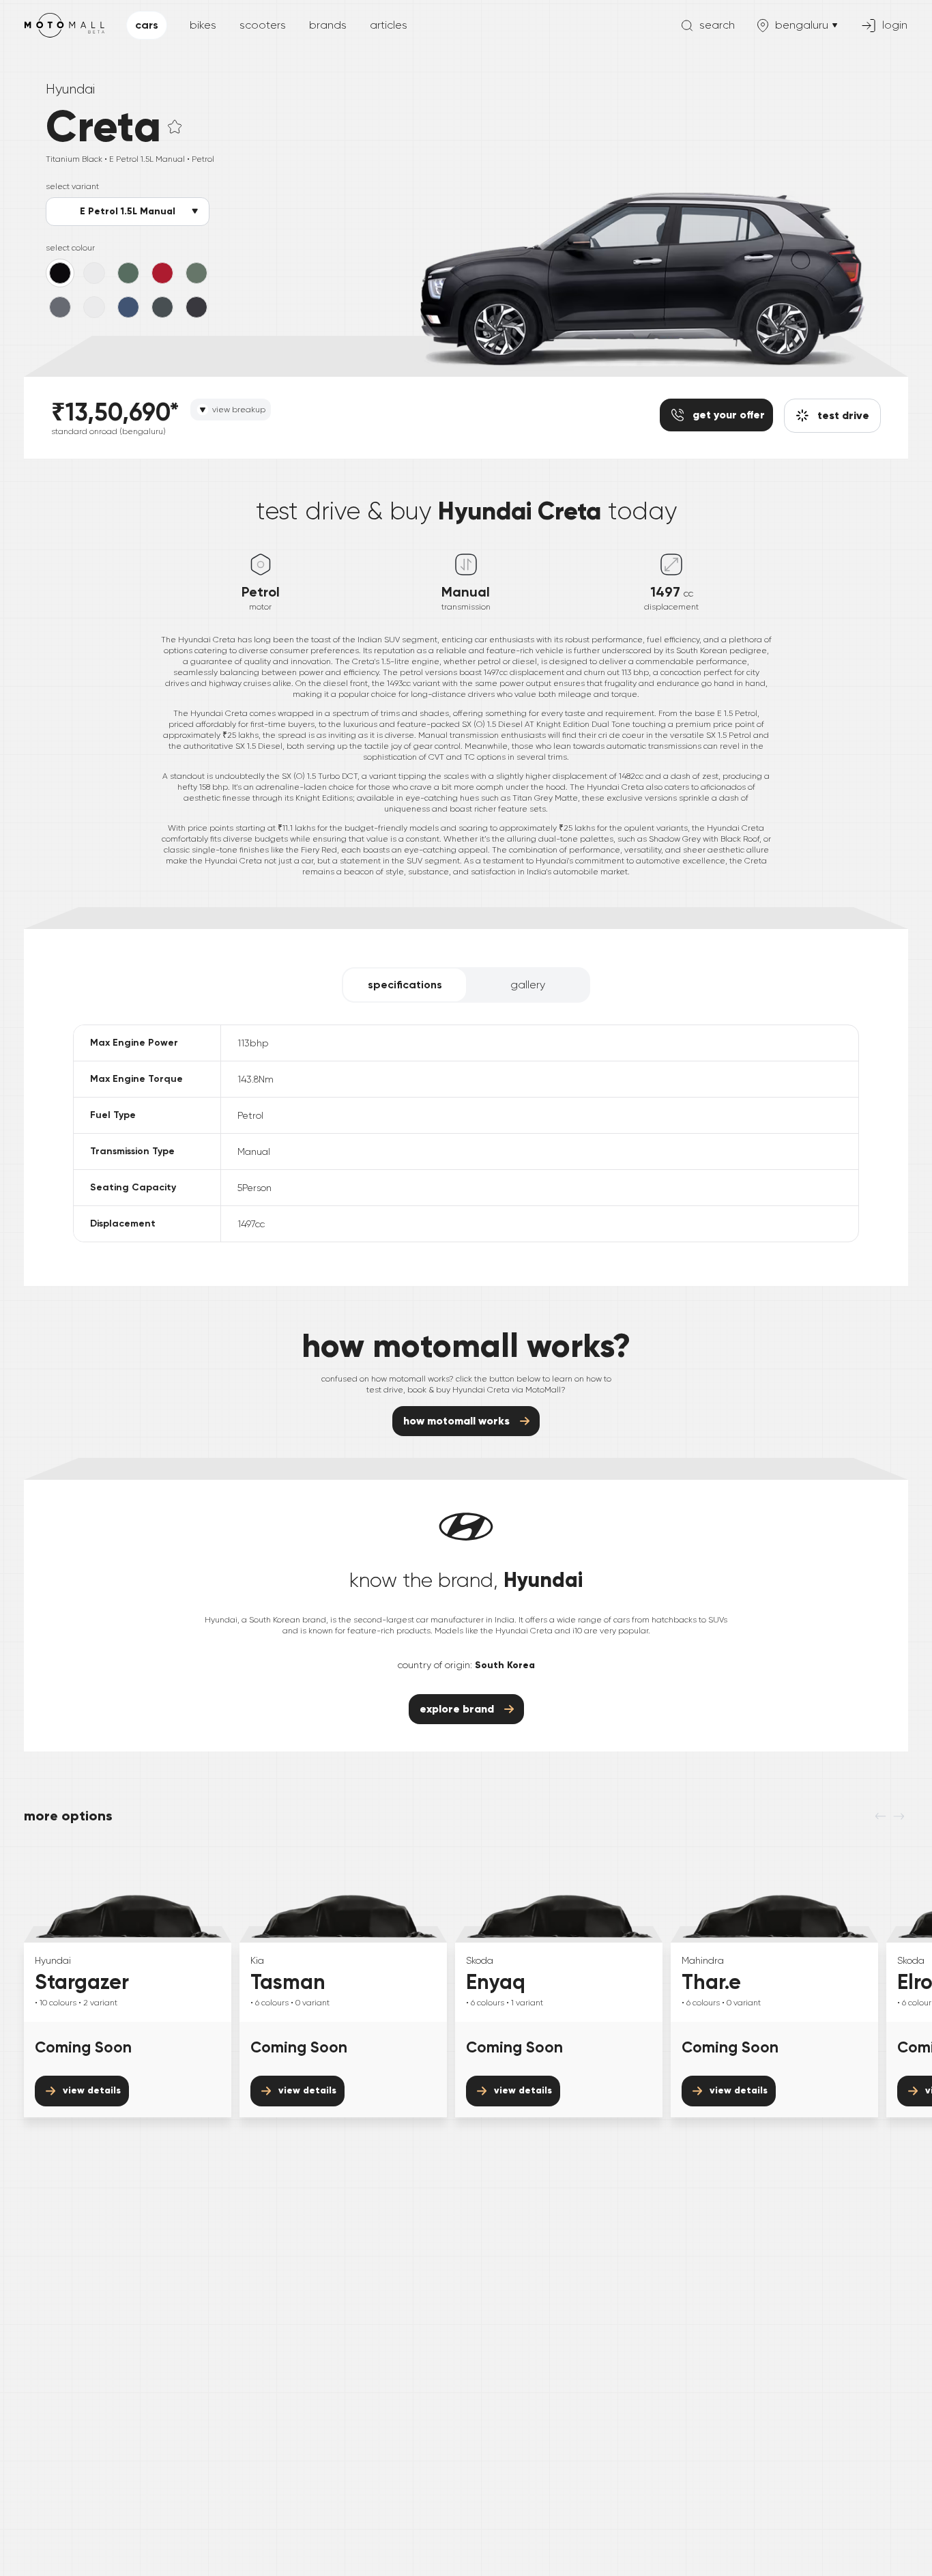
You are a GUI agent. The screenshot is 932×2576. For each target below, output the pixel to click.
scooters (263, 25)
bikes (203, 25)
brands (328, 25)
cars (147, 25)
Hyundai (70, 89)
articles (389, 25)
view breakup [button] (239, 410)
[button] (175, 127)
